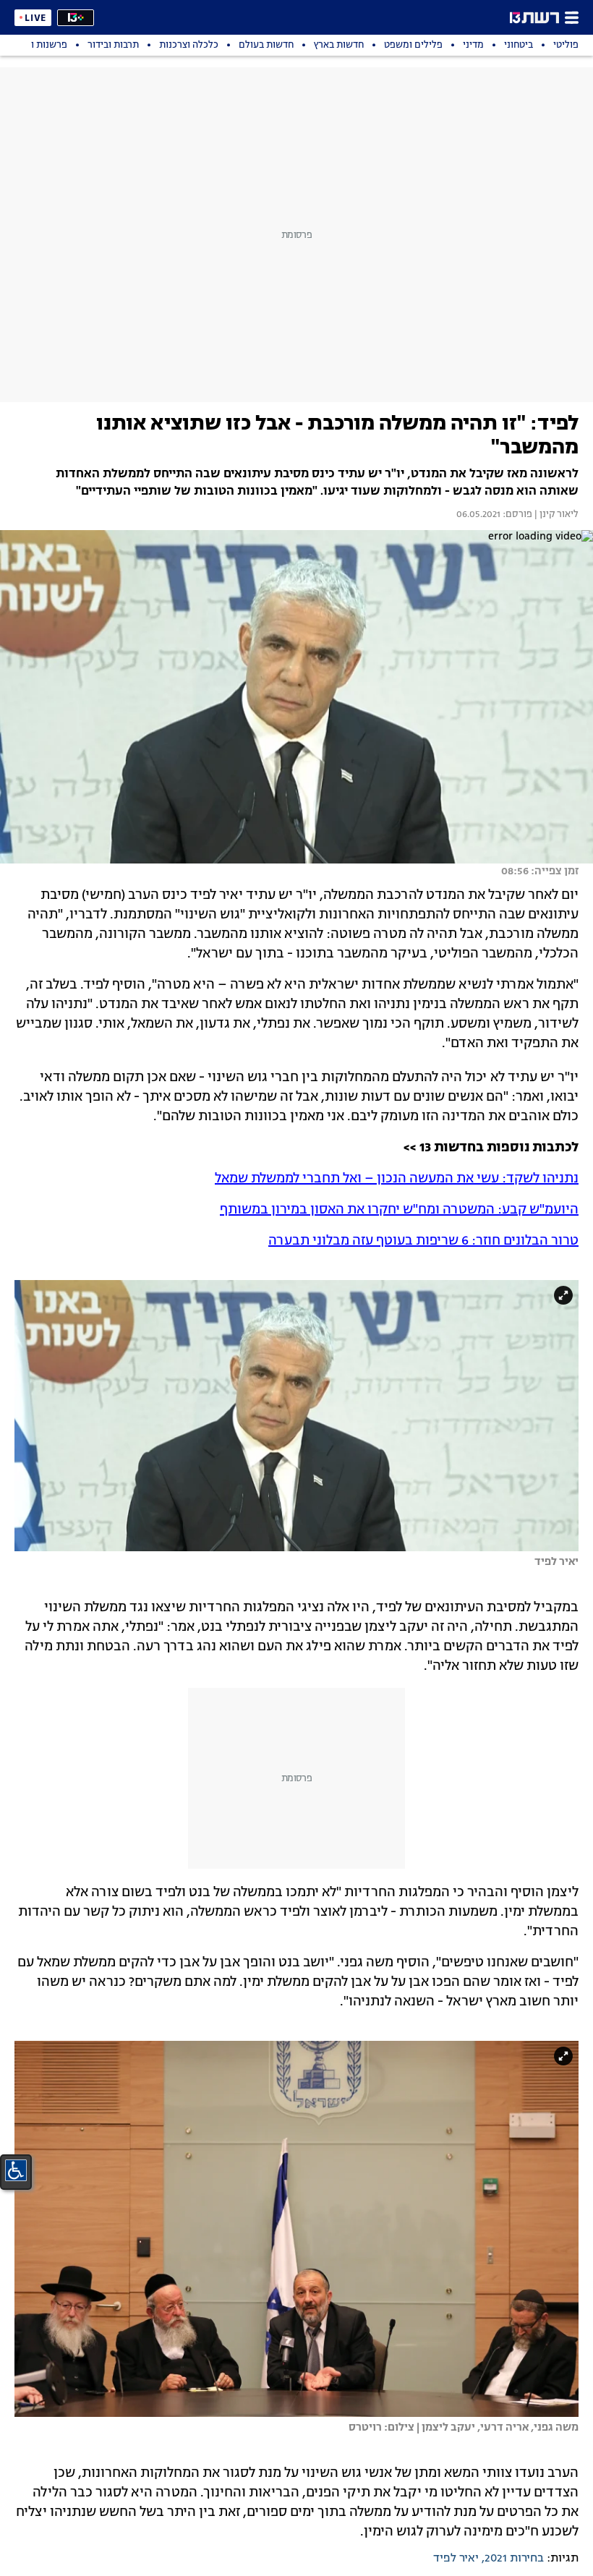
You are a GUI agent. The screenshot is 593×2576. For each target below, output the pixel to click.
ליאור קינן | (555, 515)
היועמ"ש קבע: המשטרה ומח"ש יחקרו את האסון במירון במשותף (399, 1210)
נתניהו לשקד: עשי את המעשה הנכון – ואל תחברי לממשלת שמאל (397, 1179)
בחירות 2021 (514, 2559)
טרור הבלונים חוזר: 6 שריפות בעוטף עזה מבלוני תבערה (423, 1241)
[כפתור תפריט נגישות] (16, 2170)
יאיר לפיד (456, 2559)
